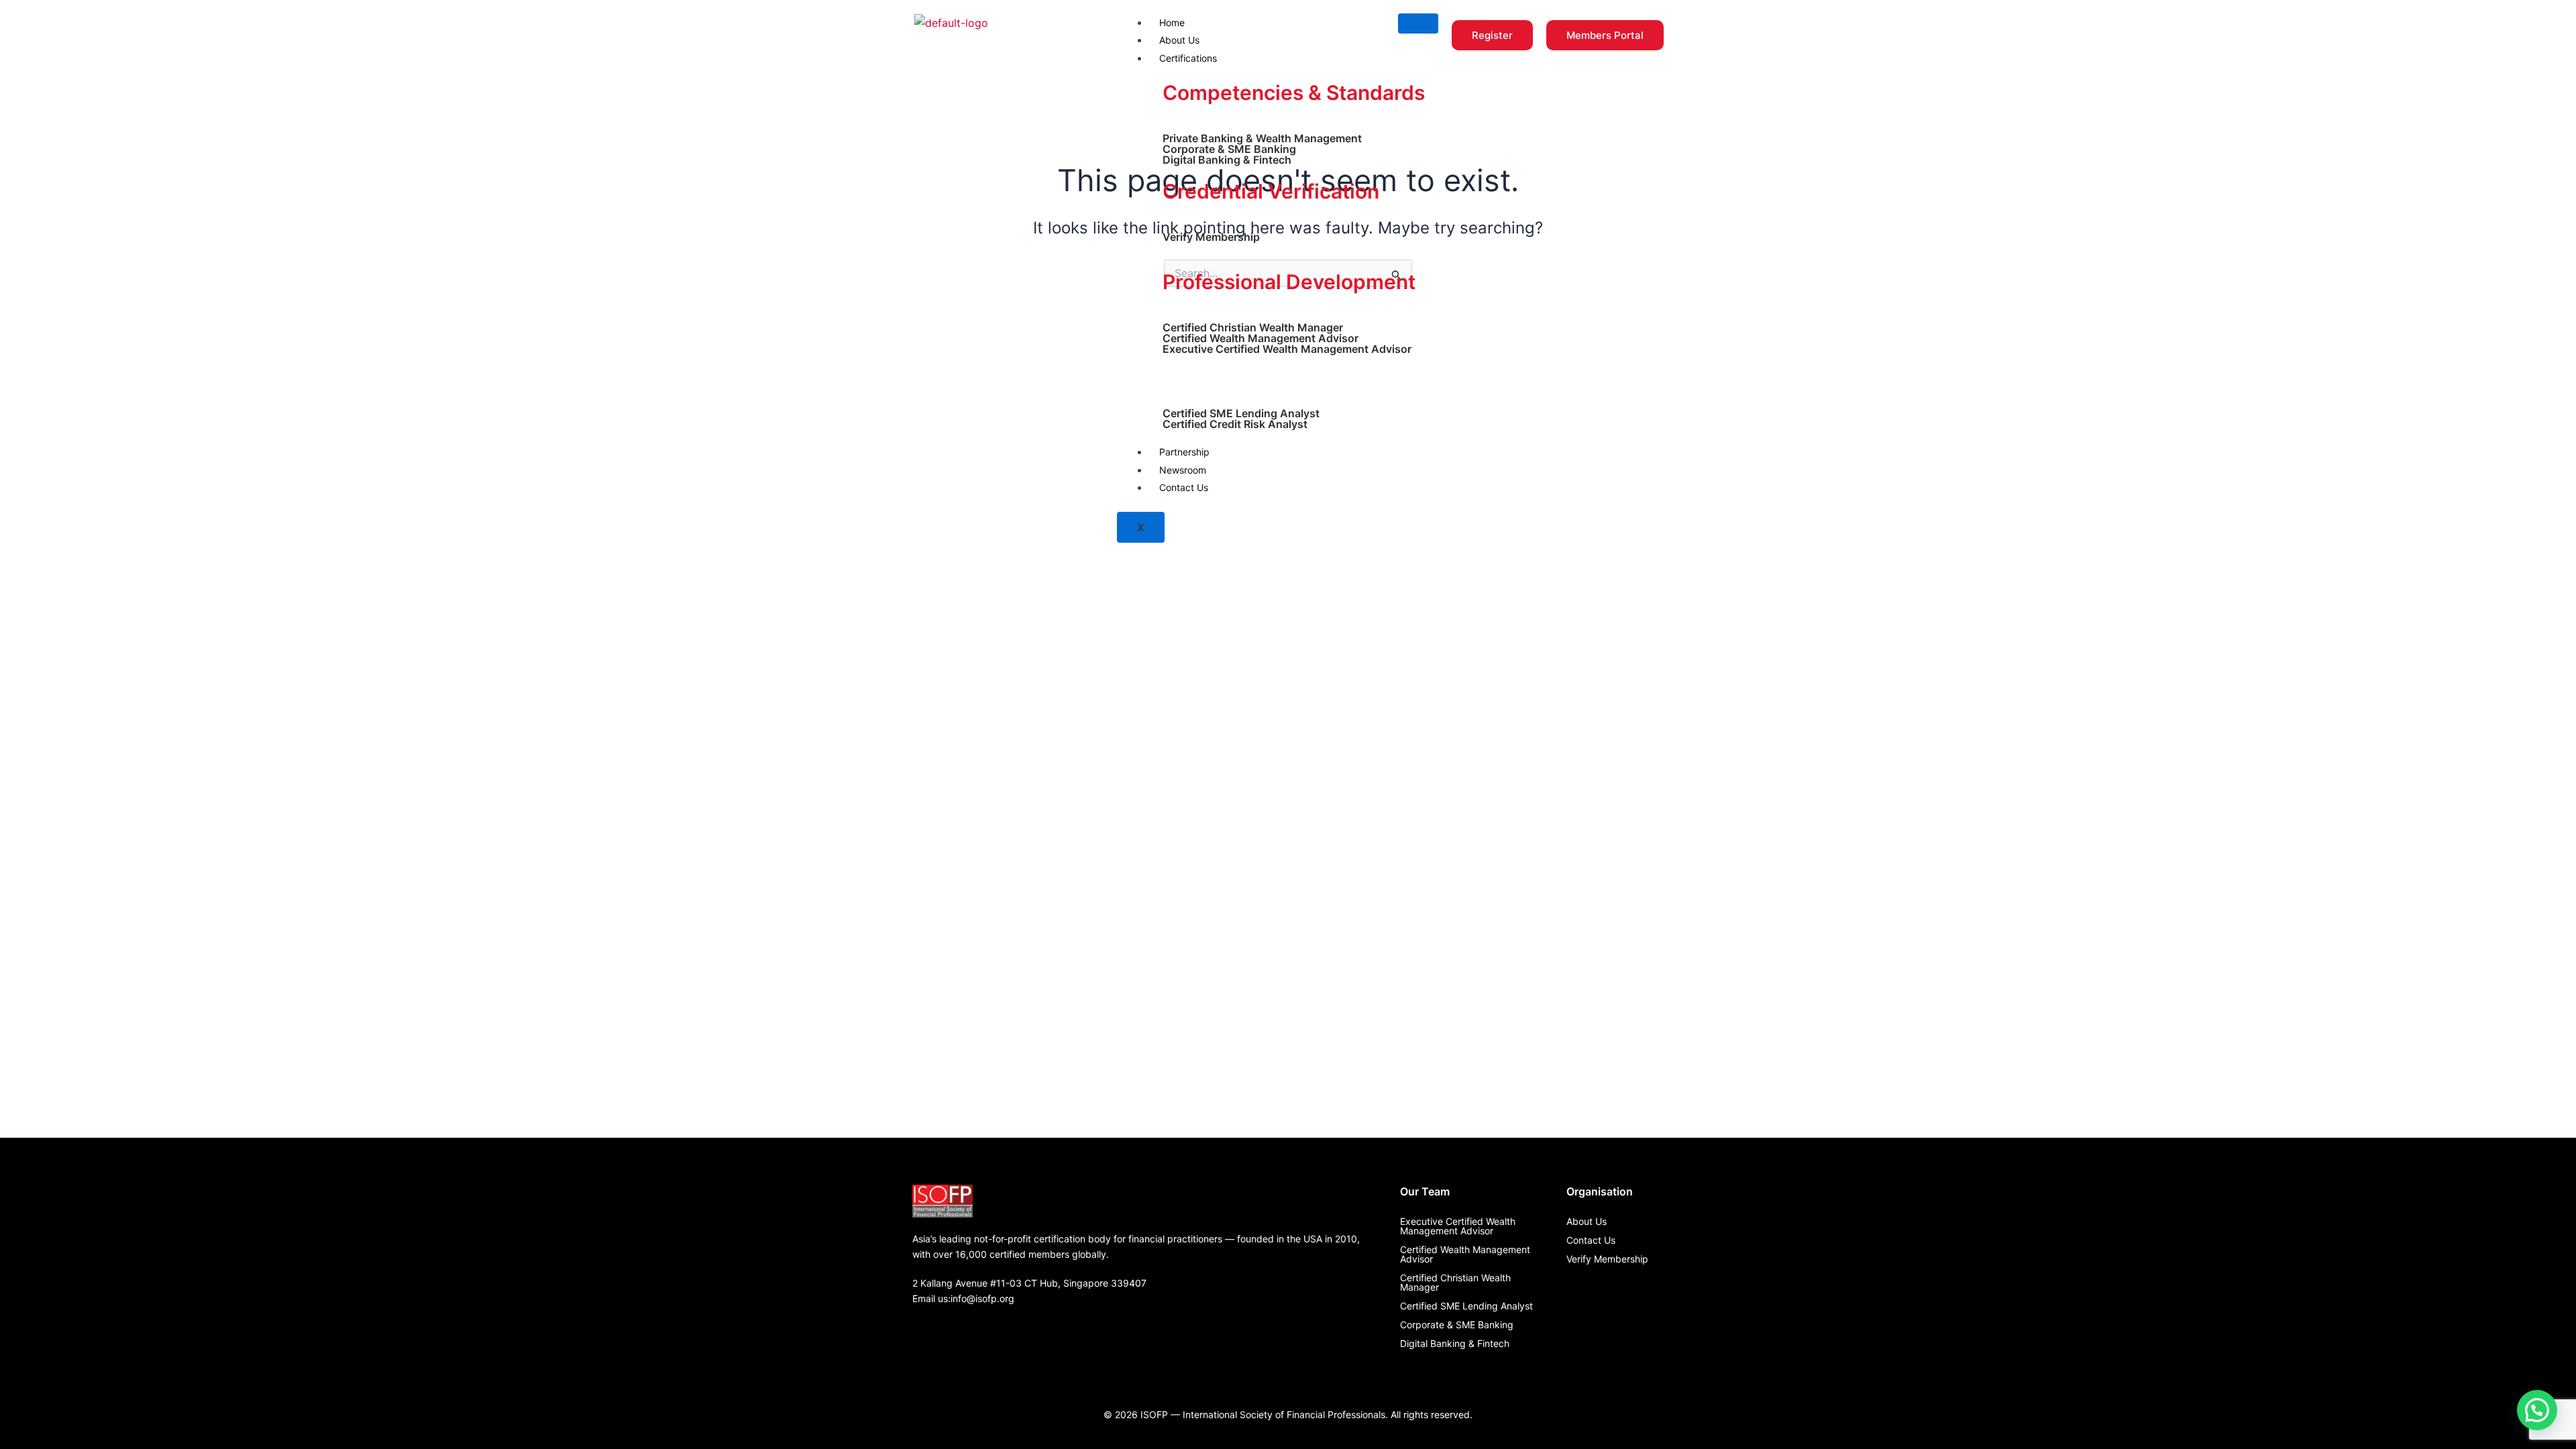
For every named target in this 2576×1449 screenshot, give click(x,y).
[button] (2537, 1410)
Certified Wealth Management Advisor (1260, 338)
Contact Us (1184, 487)
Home (1172, 22)
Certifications (1188, 58)
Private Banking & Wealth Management (1262, 138)
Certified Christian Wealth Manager (1253, 327)
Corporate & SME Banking (1229, 149)
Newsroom (1183, 470)
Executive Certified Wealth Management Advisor (1287, 349)
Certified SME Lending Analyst (1241, 413)
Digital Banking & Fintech (1227, 160)
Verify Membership (1211, 237)
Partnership (1184, 452)
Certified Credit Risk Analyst (1235, 424)
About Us (1179, 40)
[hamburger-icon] (1418, 23)
